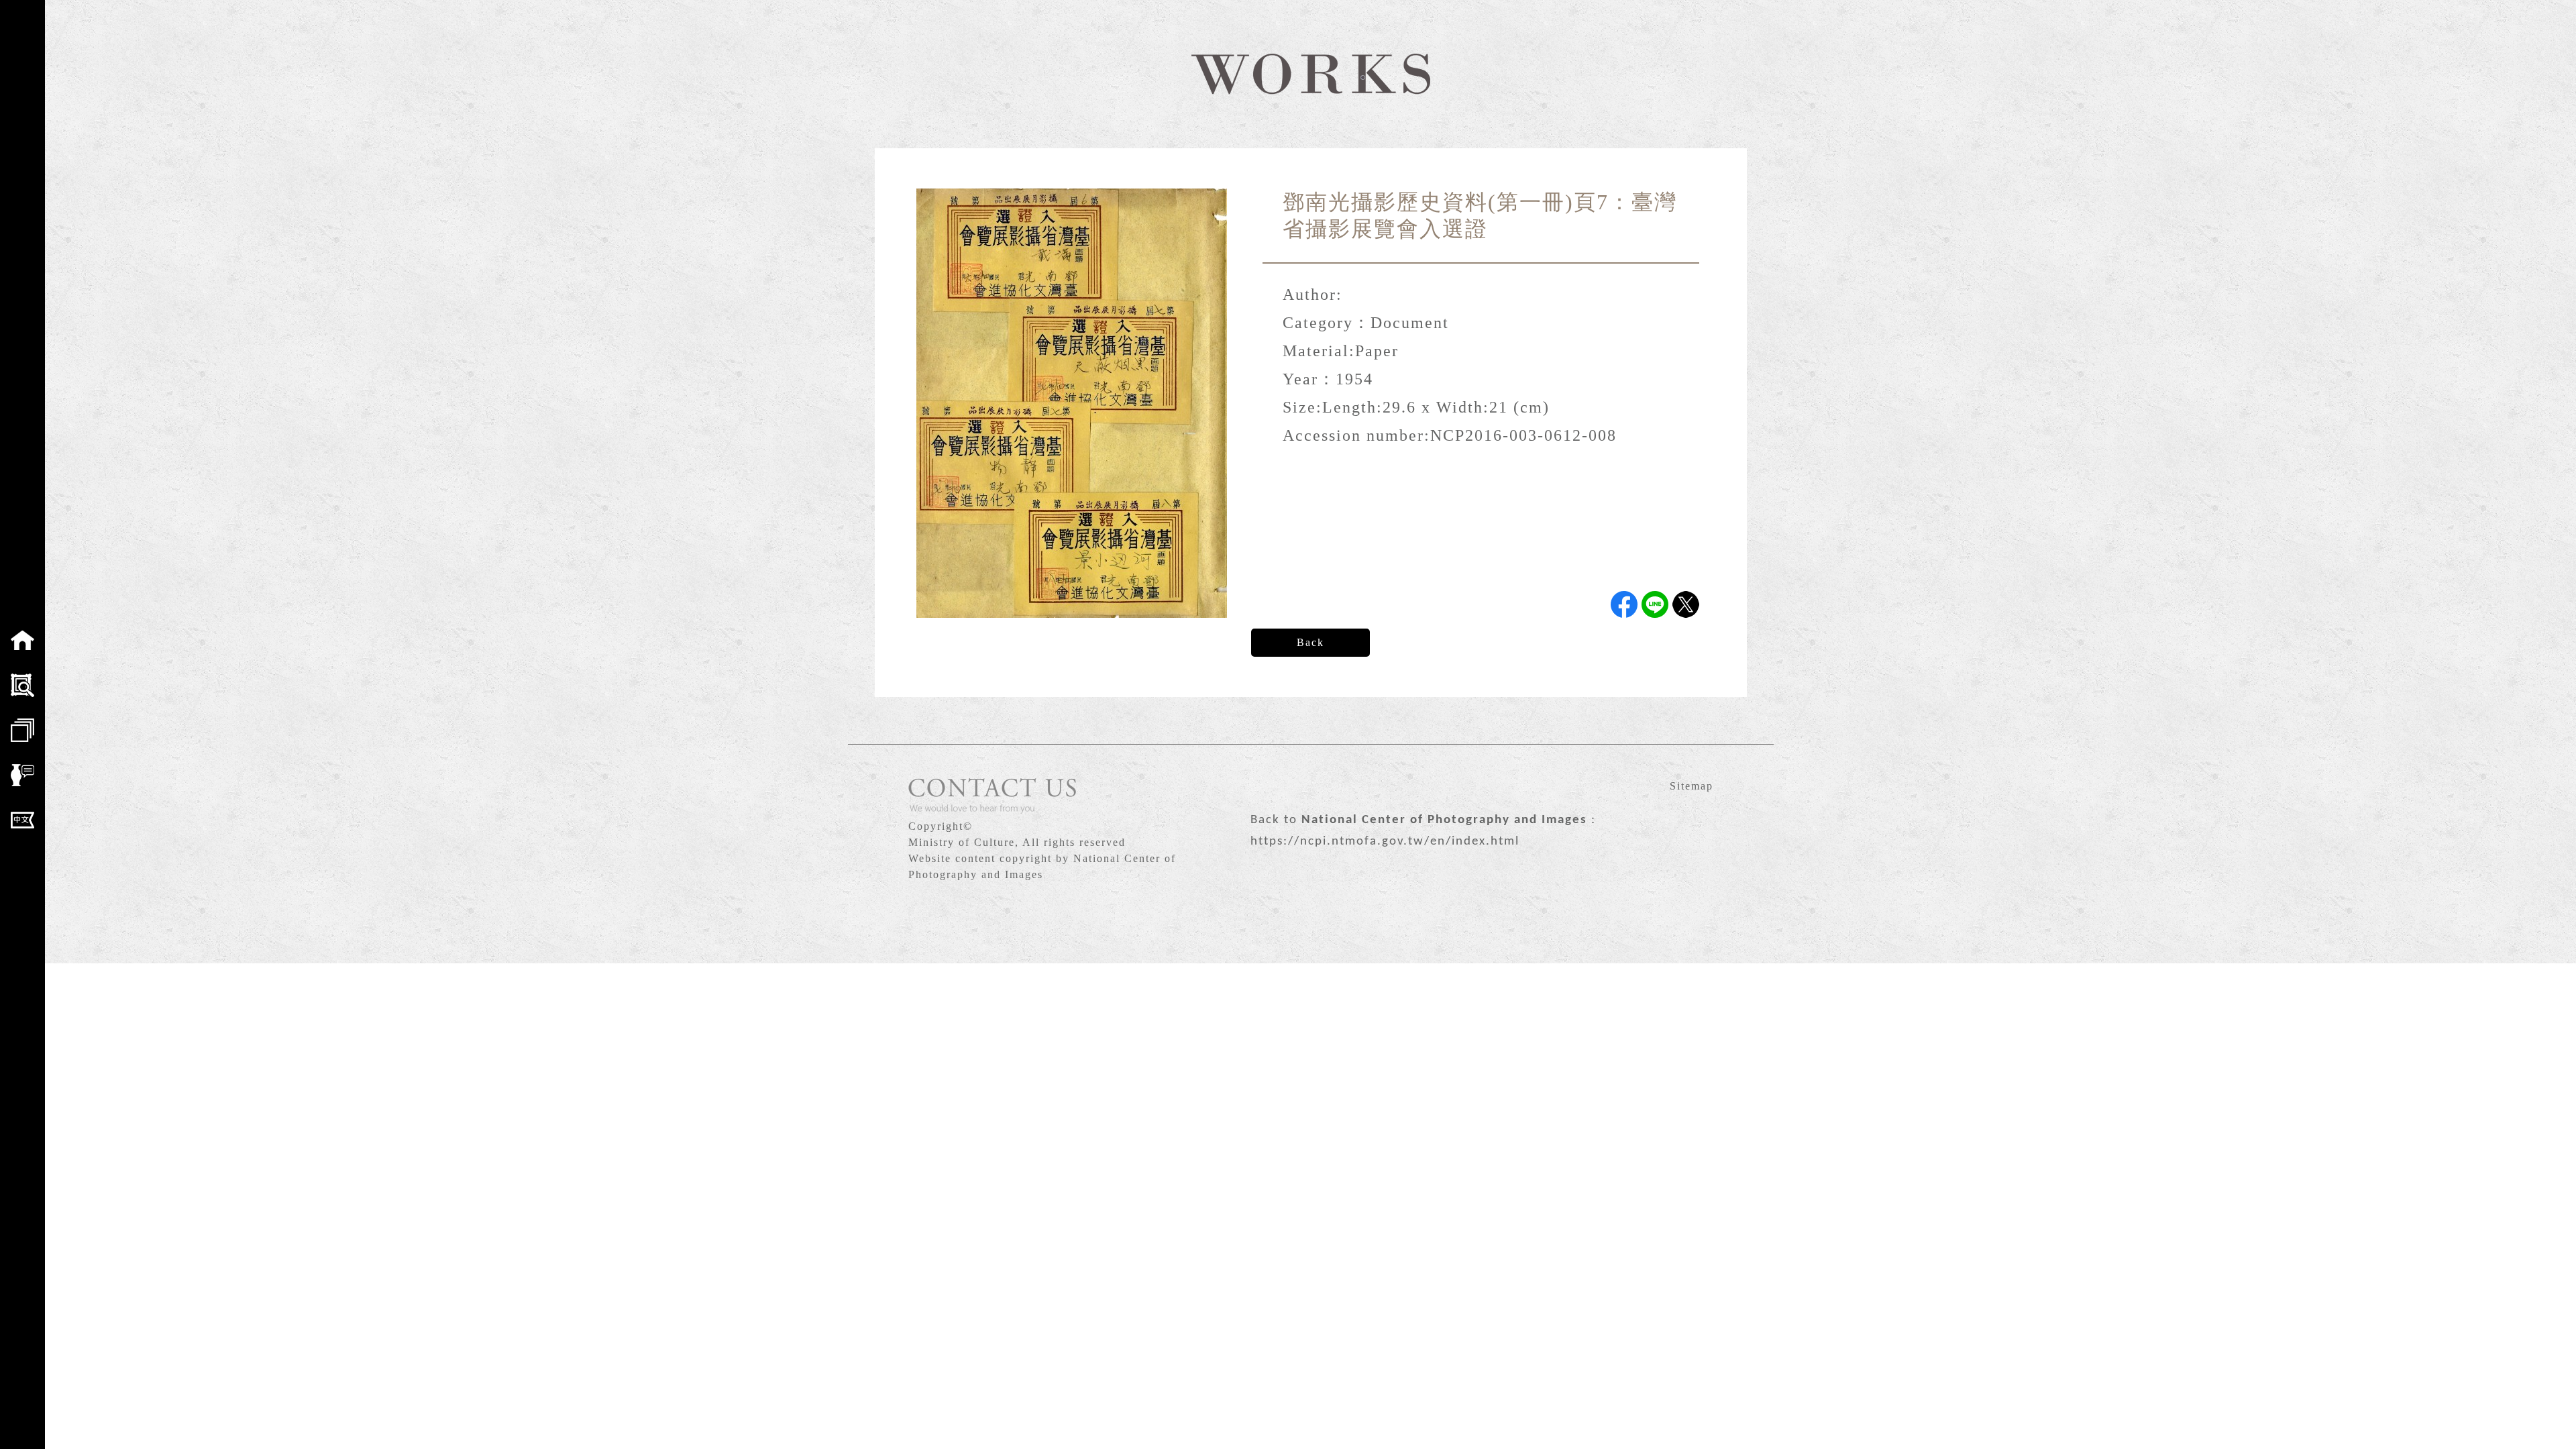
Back (1310, 642)
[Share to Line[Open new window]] (1655, 604)
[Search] (22, 685)
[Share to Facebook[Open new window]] (1624, 604)
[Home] (22, 640)
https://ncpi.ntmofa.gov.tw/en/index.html (1385, 842)
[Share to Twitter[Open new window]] (1686, 604)
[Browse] (22, 730)
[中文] (22, 820)
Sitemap (1692, 786)
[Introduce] (22, 775)
